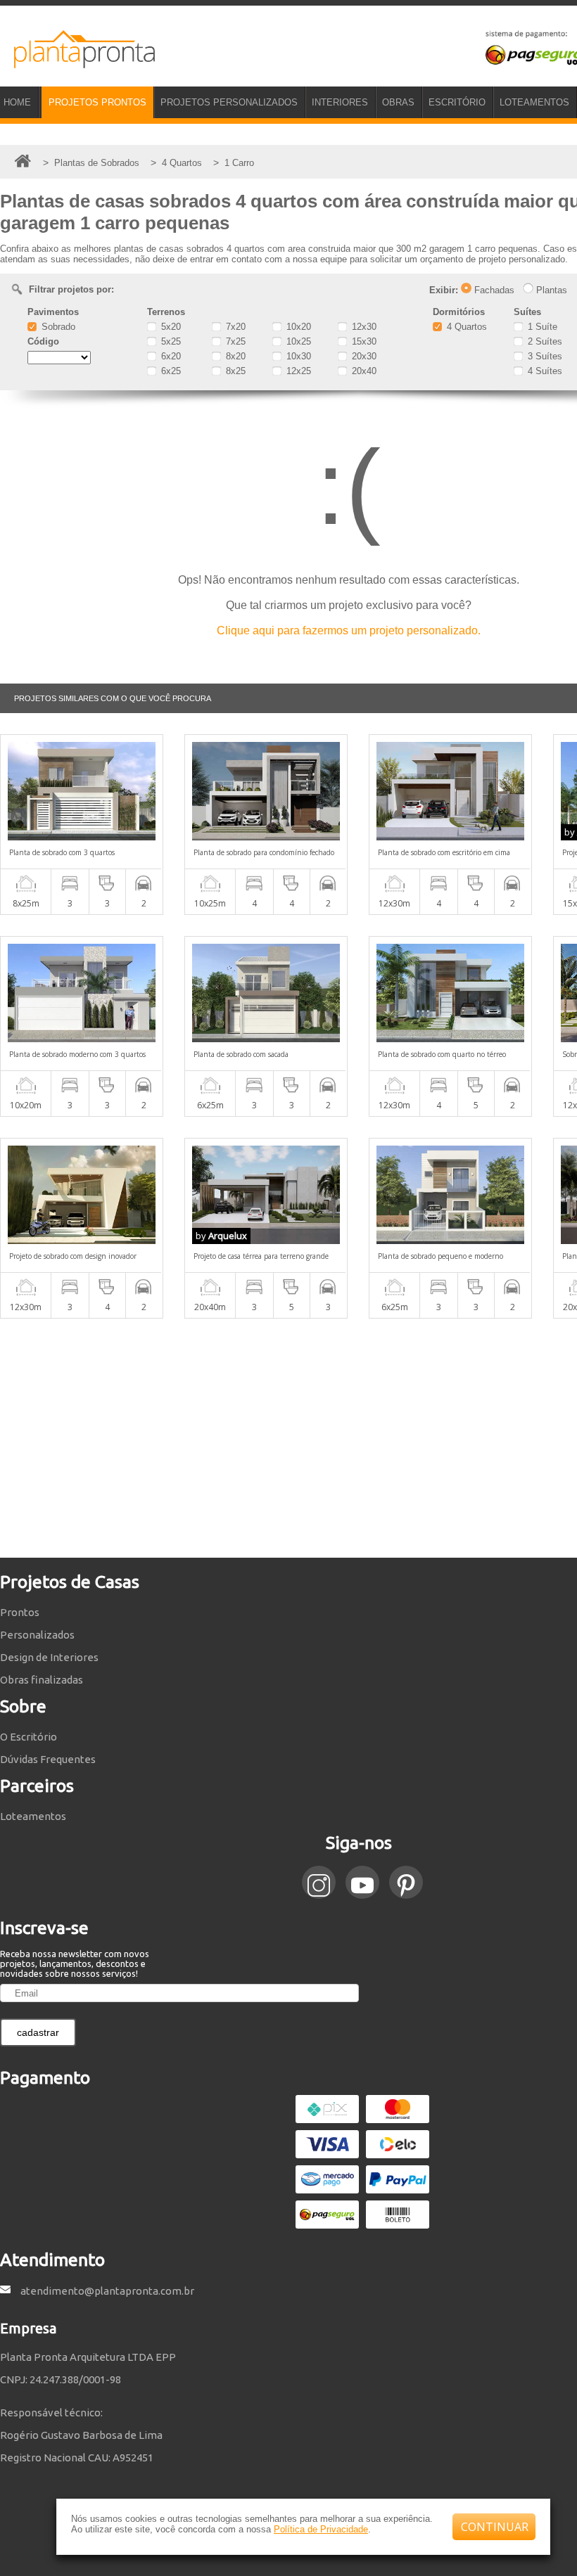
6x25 (170, 371)
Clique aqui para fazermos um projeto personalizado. (349, 630)
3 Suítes (544, 356)
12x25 (297, 371)
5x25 (170, 341)
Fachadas (493, 290)
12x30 (363, 327)
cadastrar (38, 2032)
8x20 (234, 356)
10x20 (297, 327)
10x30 (297, 356)
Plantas (550, 290)
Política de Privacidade (321, 2529)
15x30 (363, 341)
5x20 (170, 327)
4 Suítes (544, 371)
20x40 (363, 371)
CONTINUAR (495, 2527)
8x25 (234, 371)
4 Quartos (465, 327)
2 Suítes (544, 341)
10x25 (297, 341)
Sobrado (57, 327)
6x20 (170, 356)
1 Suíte (541, 327)
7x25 (234, 341)
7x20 (234, 327)
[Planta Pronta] (77, 62)
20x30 (363, 356)
